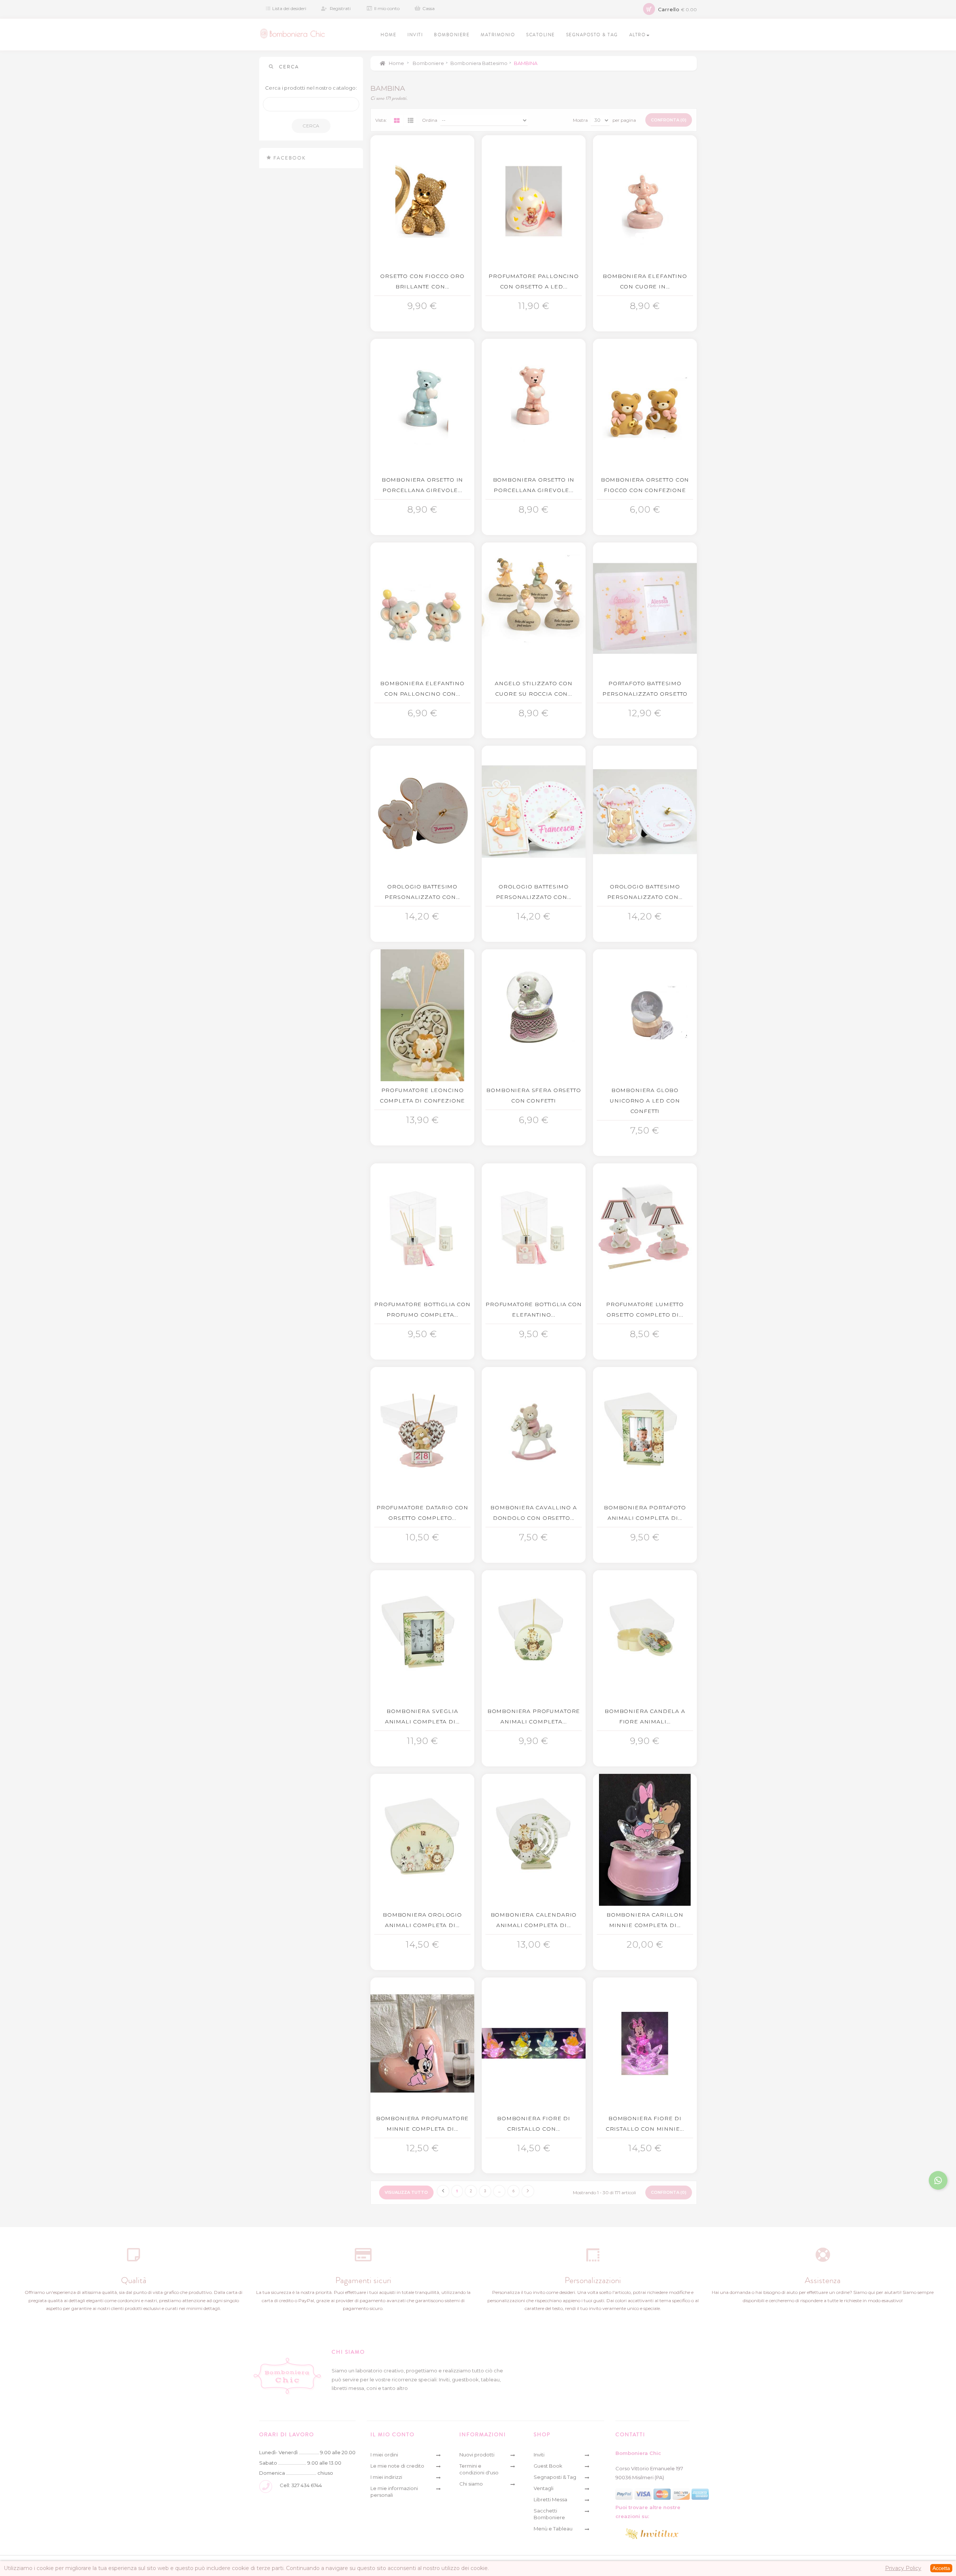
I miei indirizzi (386, 2477)
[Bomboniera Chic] (293, 34)
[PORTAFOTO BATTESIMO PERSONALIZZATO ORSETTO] (645, 608)
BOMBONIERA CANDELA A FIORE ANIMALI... (645, 1716)
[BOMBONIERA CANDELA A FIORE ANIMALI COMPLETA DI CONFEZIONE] (645, 1636)
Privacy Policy (903, 2568)
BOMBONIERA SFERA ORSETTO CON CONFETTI (533, 1095)
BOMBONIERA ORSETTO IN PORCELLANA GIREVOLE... (423, 485)
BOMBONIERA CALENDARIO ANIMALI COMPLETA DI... (534, 1920)
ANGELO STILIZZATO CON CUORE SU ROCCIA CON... (534, 689)
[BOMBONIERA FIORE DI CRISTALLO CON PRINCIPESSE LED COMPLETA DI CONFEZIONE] (534, 2043)
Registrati (340, 8)
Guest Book (548, 2466)
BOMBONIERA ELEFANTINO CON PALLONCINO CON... (422, 689)
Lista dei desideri (289, 8)
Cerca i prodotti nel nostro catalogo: (311, 88)
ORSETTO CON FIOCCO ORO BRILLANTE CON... (422, 281)
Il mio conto (387, 8)
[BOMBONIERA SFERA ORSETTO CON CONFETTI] (534, 1015)
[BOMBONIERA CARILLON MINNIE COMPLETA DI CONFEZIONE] (645, 1840)
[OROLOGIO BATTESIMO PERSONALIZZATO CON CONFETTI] (422, 812)
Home (396, 63)
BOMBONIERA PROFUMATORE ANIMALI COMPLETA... (534, 1716)
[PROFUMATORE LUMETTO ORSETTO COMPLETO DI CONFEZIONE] (645, 1229)
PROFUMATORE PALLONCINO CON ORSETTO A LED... (533, 281)
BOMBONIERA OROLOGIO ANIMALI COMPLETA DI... (422, 1920)
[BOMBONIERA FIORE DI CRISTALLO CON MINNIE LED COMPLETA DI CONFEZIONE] (645, 2043)
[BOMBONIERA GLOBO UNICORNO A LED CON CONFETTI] (645, 1015)
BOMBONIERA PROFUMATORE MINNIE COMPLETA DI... (422, 2124)
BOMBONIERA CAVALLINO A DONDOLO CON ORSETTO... (533, 1513)
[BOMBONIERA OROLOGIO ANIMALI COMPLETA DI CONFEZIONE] (422, 1840)
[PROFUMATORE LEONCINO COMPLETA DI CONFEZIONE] (422, 1015)
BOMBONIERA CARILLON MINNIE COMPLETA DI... (645, 1920)
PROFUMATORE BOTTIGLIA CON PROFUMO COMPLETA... (422, 1309)
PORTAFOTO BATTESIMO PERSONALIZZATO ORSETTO (645, 689)
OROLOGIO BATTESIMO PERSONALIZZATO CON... (423, 892)
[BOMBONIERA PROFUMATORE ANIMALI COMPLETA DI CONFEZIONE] (534, 1636)
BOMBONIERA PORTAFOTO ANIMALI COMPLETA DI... (645, 1513)
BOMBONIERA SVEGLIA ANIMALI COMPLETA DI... (422, 1716)
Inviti (539, 2455)
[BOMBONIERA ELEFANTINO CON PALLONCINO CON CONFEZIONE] (422, 608)
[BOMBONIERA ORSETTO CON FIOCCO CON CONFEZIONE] (645, 405)
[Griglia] (397, 120)
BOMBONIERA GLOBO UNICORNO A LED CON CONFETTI (645, 1101)
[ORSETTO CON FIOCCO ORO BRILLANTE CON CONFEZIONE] (422, 201)
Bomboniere (428, 63)
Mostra (580, 120)
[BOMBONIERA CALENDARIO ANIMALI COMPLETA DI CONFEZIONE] (534, 1840)
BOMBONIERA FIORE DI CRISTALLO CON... (534, 2124)
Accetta (941, 2568)
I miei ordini (384, 2455)
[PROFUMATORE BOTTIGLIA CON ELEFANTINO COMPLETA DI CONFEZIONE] (534, 1229)
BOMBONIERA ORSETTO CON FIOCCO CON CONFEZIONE (645, 485)
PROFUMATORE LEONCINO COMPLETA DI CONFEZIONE (422, 1095)
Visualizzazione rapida (424, 303)
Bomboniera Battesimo (479, 63)
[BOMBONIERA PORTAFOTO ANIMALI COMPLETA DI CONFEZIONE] (645, 1433)
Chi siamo (471, 2484)
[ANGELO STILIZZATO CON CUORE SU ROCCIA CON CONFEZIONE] (534, 608)
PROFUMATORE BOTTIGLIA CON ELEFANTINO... (534, 1309)
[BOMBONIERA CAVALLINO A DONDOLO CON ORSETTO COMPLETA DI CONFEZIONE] (534, 1433)
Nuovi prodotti (477, 2455)
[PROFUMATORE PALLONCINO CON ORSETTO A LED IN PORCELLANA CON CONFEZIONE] (534, 201)
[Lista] (410, 120)
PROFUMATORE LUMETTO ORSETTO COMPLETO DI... (645, 1309)
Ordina (430, 120)
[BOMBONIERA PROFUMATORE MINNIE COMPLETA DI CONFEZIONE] (422, 2043)
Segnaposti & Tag (555, 2477)
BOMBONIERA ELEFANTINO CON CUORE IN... (645, 281)
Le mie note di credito (397, 2466)
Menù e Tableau (553, 2529)
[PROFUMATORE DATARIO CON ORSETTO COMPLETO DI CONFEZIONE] (422, 1433)
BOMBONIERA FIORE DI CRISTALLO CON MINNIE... (645, 2124)
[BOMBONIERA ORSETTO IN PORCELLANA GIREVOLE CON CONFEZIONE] (422, 405)
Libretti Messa (550, 2499)
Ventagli (544, 2488)
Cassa (429, 8)
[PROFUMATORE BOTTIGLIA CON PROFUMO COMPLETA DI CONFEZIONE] (422, 1229)
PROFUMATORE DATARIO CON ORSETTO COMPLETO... (422, 1513)
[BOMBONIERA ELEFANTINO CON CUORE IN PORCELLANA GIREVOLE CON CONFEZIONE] (645, 201)
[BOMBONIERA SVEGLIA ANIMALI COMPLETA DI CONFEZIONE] (422, 1636)
